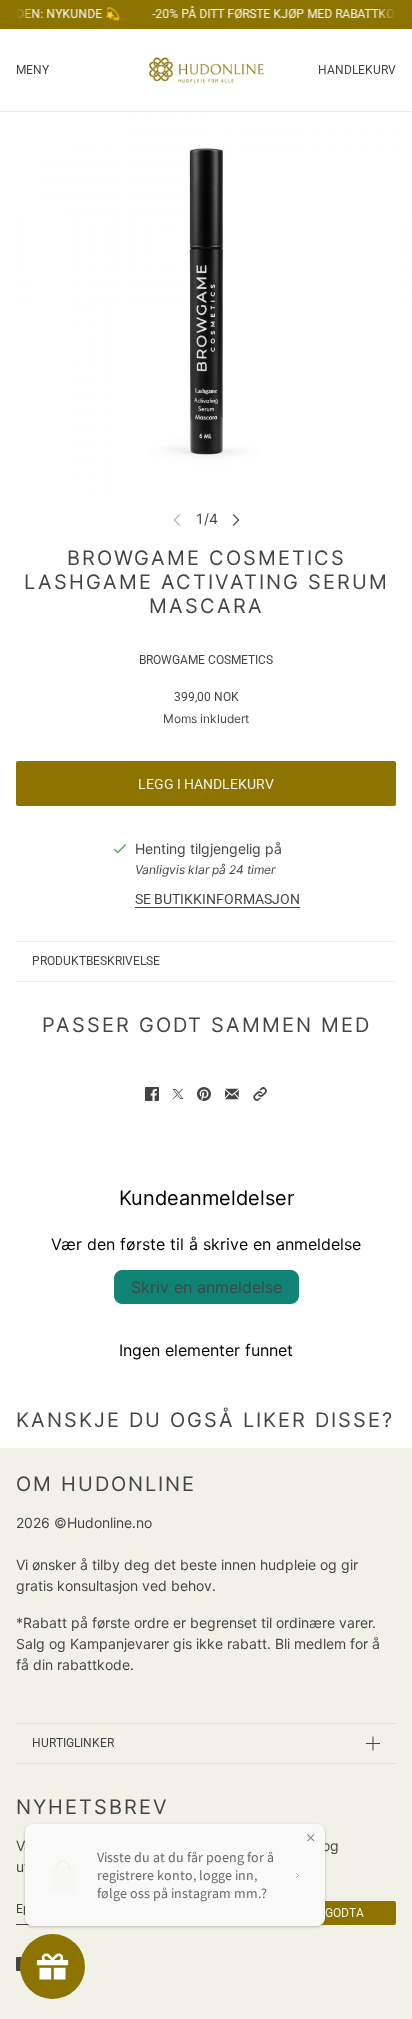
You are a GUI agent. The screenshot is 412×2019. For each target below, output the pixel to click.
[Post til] (178, 1094)
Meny (32, 70)
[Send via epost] (232, 1094)
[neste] (236, 518)
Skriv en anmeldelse (206, 1287)
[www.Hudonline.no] (206, 70)
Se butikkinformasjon (217, 899)
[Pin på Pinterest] (204, 1094)
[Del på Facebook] (152, 1094)
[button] (260, 1094)
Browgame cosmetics (206, 660)
